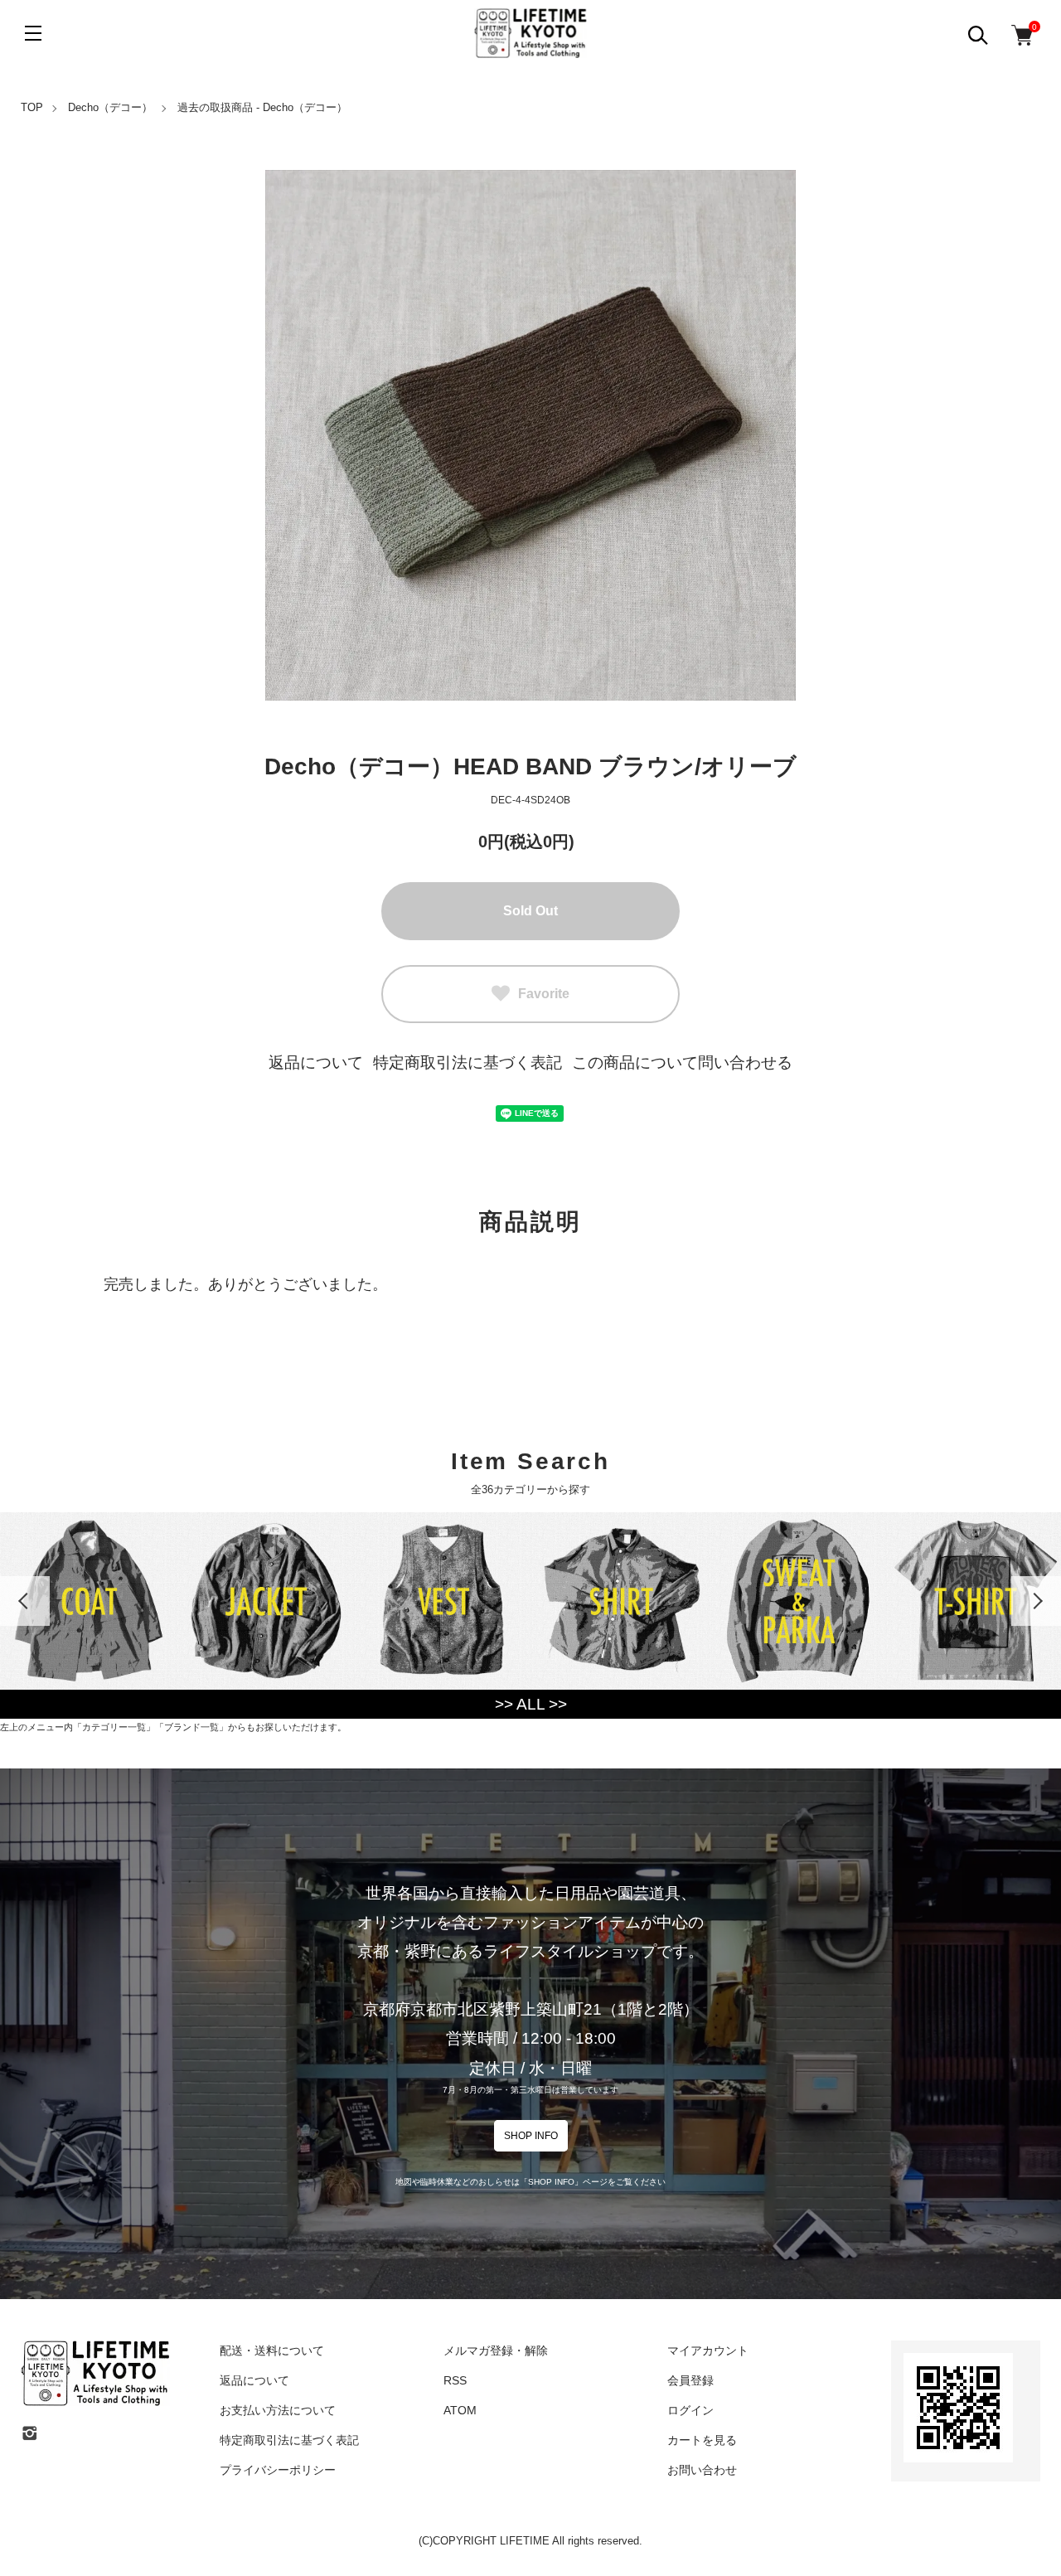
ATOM (460, 2410)
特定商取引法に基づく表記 (468, 1062)
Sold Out (530, 911)
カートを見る (702, 2440)
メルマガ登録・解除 (496, 2350)
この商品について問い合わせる (682, 1062)
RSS (455, 2380)
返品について (316, 1062)
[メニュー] (33, 33)
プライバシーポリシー (278, 2470)
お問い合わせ (702, 2470)
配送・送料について (272, 2350)
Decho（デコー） (110, 107)
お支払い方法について (278, 2410)
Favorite (544, 994)
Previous (25, 1601)
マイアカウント (708, 2350)
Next (1036, 1601)
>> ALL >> (531, 1704)
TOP (32, 107)
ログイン (690, 2410)
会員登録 (690, 2380)
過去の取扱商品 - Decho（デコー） (262, 107)
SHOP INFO (531, 2136)
